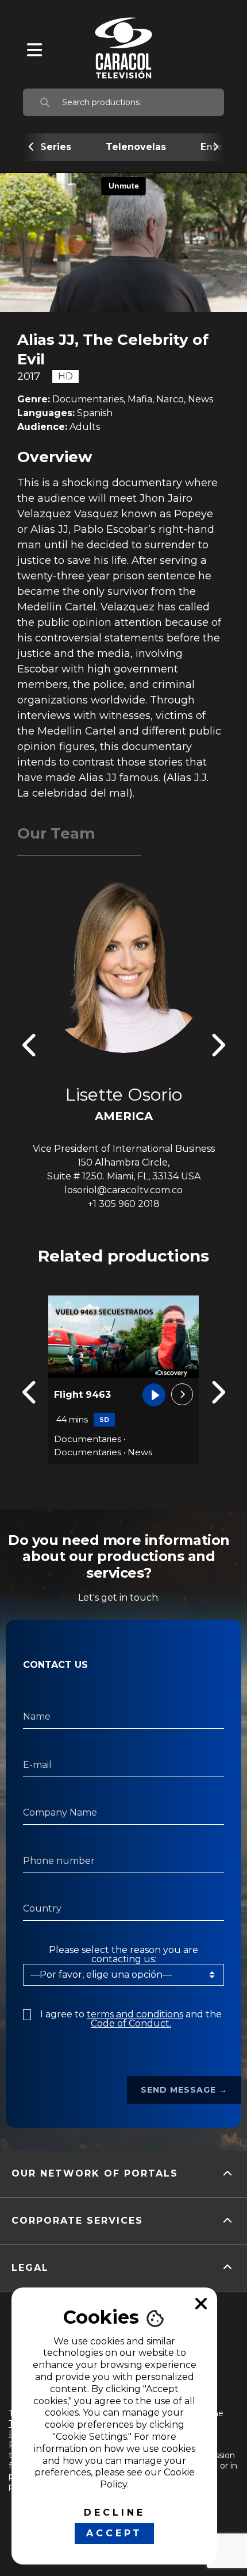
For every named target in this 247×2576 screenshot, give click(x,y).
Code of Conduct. (131, 2023)
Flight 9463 (82, 1395)
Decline (115, 2512)
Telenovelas (136, 147)
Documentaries (88, 1439)
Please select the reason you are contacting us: (123, 1955)
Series (56, 147)
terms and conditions (135, 2014)
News (140, 1452)
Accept (114, 2533)
